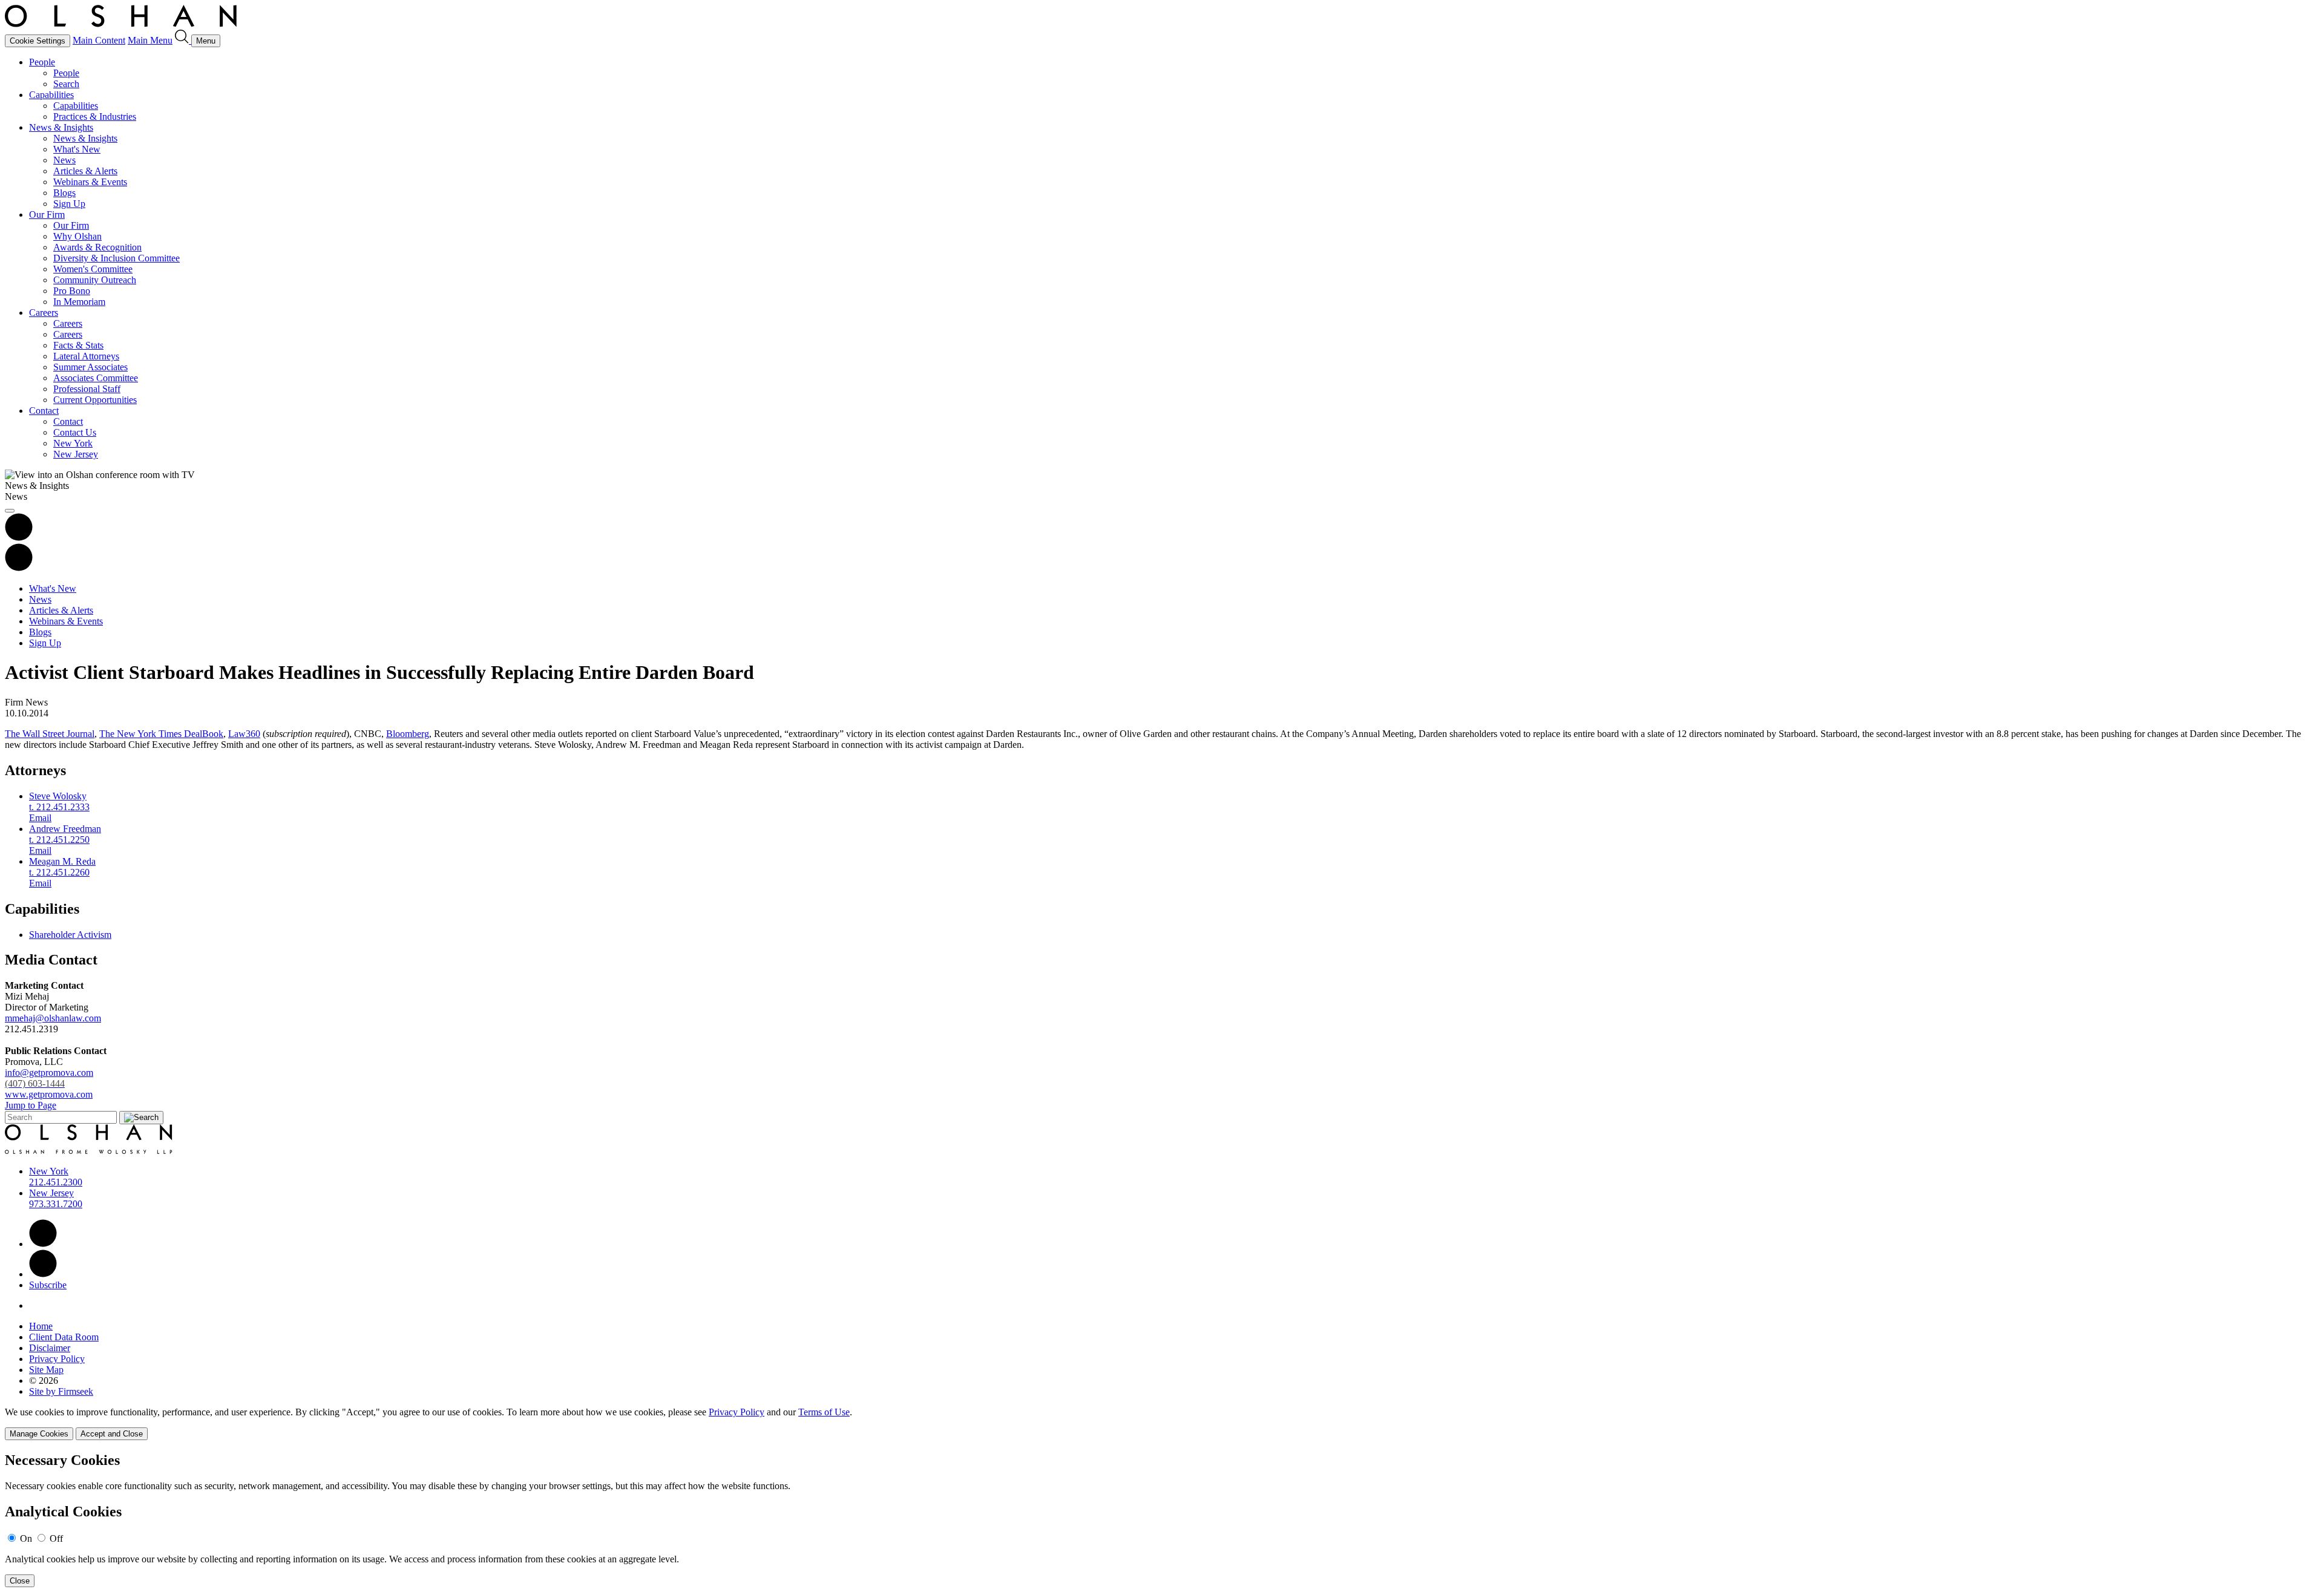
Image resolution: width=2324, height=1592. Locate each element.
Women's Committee (93, 269)
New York (73, 443)
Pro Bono (72, 291)
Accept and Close (112, 1434)
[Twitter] (43, 1274)
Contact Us (75, 432)
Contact (44, 411)
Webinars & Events (90, 182)
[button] (19, 568)
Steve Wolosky (58, 796)
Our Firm (47, 215)
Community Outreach (95, 280)
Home (41, 1326)
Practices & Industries (95, 116)
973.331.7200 (56, 1204)
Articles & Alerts (85, 171)
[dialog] (1162, 1423)
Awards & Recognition (97, 247)
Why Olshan (77, 236)
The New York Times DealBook (161, 734)
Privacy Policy (57, 1359)
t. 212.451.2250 (59, 840)
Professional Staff (87, 389)
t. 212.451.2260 (59, 872)
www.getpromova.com (49, 1094)
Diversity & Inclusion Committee (117, 258)
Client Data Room (64, 1337)
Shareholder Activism (70, 935)
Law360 (244, 734)
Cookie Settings (38, 41)
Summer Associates (90, 367)
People (42, 62)
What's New (77, 149)
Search (66, 84)
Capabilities (51, 95)
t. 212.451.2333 (59, 807)
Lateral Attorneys (86, 356)
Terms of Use (824, 1412)
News (64, 160)
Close (20, 1581)
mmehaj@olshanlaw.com (53, 1018)
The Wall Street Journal (50, 734)
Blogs (64, 193)
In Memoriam (79, 302)
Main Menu (150, 40)
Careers (44, 313)
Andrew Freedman (65, 829)
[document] (1162, 1520)
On (26, 1538)
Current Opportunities (95, 400)
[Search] (183, 40)
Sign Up (69, 204)
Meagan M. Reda (62, 861)
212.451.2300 (56, 1182)
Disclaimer (50, 1348)
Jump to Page (31, 1105)
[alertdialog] (1162, 1520)
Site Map (46, 1370)
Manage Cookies (39, 1434)
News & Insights (61, 127)
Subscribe (48, 1285)
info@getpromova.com (49, 1078)
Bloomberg (408, 734)
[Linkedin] (43, 1244)
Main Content (99, 40)
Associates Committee (96, 378)
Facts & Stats (78, 345)
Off (56, 1538)
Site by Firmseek (61, 1391)
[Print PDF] (19, 538)
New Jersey (76, 454)
